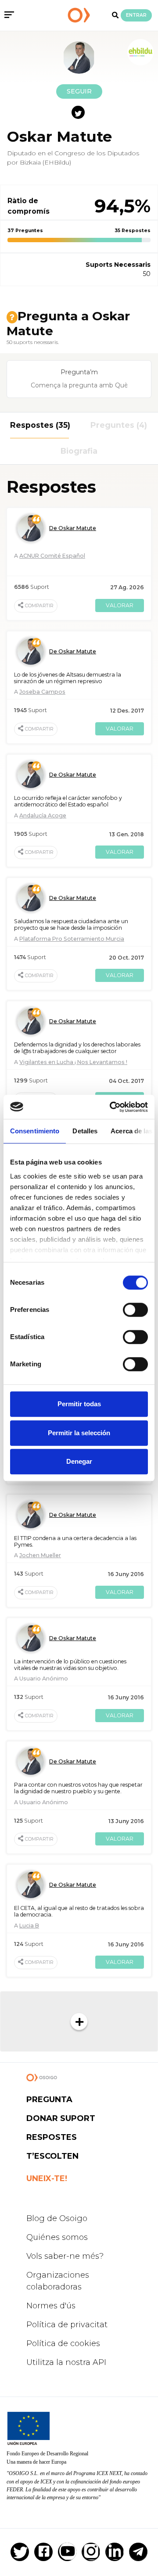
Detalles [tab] (85, 1131)
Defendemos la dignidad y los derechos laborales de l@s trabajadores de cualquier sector (77, 1048)
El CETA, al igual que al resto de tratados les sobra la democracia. (79, 1911)
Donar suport (61, 2118)
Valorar (120, 605)
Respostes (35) (39, 425)
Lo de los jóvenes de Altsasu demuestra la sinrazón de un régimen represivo (68, 678)
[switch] (135, 1310)
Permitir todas (79, 1404)
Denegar (79, 1461)
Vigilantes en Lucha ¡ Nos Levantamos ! (73, 1062)
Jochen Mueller (40, 1555)
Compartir (39, 606)
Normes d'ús (51, 2306)
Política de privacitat (67, 2325)
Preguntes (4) (119, 425)
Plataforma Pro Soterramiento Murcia (72, 939)
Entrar (136, 15)
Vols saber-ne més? (65, 2256)
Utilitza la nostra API (66, 2362)
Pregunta (49, 2099)
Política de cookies (63, 2343)
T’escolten (52, 2156)
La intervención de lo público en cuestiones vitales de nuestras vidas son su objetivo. (70, 1665)
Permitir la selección (79, 1433)
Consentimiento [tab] (35, 1131)
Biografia (79, 451)
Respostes (52, 2137)
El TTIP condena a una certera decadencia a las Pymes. (75, 1541)
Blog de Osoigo (57, 2218)
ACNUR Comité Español (52, 556)
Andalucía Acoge (43, 815)
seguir (79, 91)
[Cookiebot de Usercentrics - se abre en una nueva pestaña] (111, 1107)
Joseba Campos (42, 692)
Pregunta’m (79, 372)
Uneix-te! (47, 2178)
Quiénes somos (57, 2237)
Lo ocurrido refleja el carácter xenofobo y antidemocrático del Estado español (68, 801)
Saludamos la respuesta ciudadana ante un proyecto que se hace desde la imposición (71, 924)
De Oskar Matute (73, 528)
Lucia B (29, 1926)
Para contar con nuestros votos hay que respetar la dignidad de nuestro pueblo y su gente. (78, 1788)
